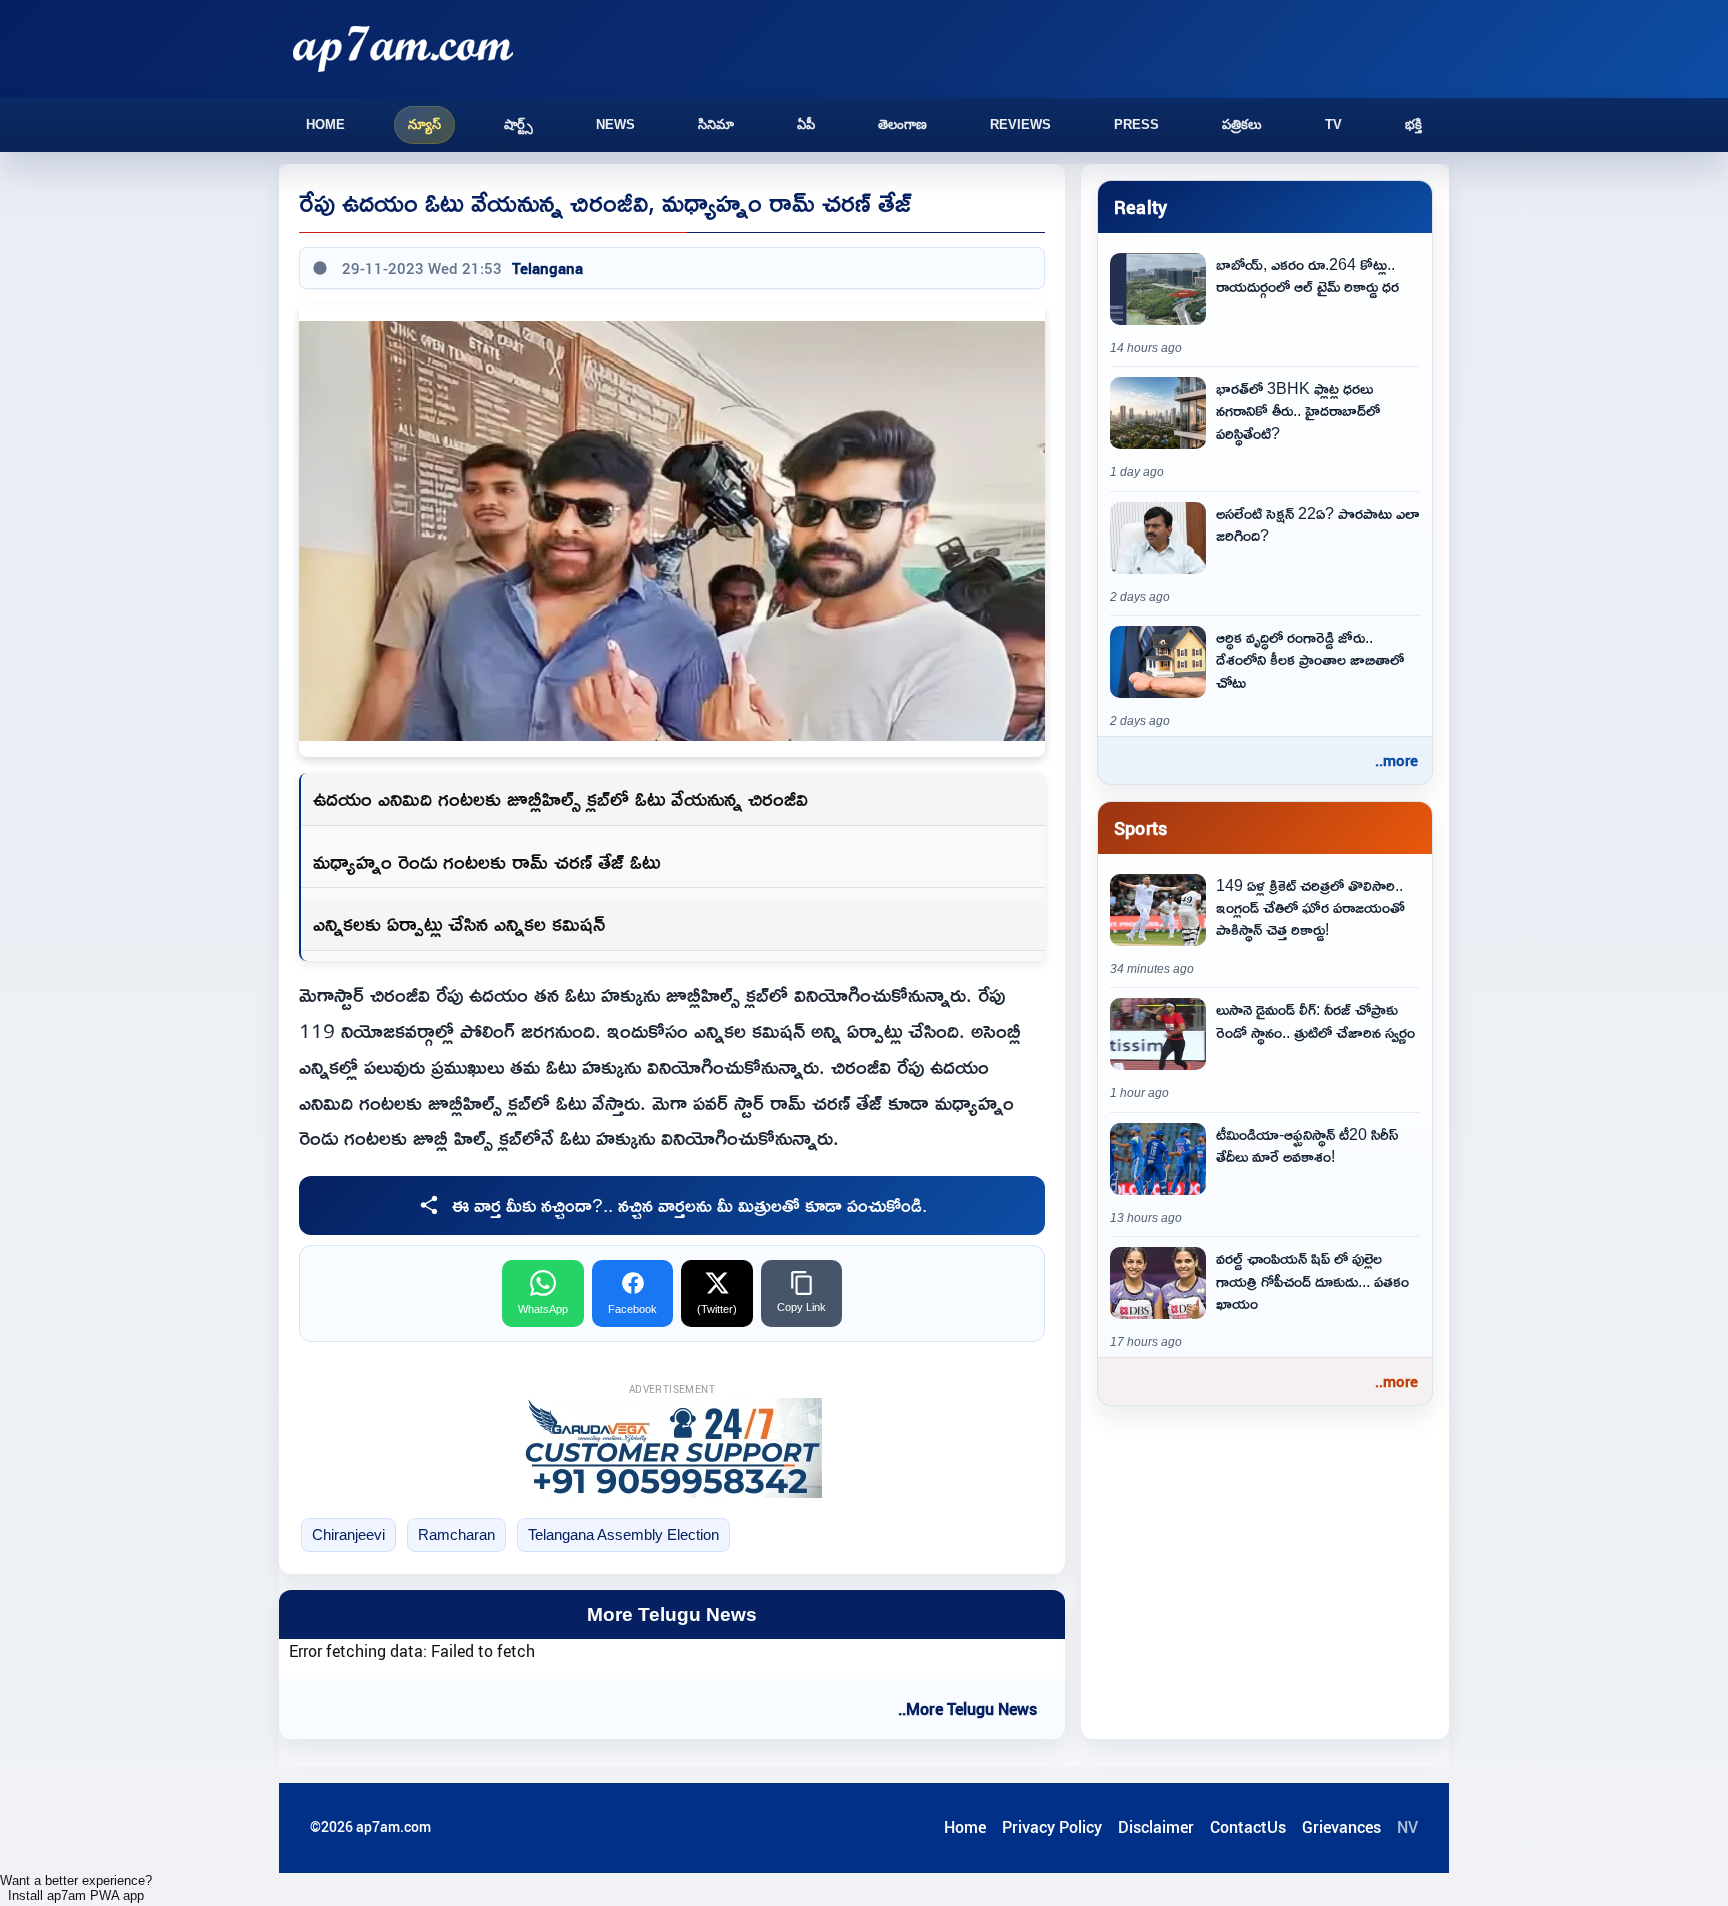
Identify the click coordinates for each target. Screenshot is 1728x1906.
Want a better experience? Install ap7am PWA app (76, 1888)
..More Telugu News (967, 1709)
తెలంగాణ (902, 124)
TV (1333, 124)
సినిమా (716, 124)
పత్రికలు (1242, 124)
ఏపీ (806, 124)
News (615, 124)
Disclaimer (1156, 1827)
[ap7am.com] (403, 48)
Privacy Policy (1052, 1827)
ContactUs (1248, 1827)
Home (325, 124)
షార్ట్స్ (518, 124)
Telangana (547, 268)
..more (1396, 760)
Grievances (1341, 1827)
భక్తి (1413, 124)
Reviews (1020, 124)
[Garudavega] (672, 1448)
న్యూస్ (424, 124)
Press (1136, 124)
